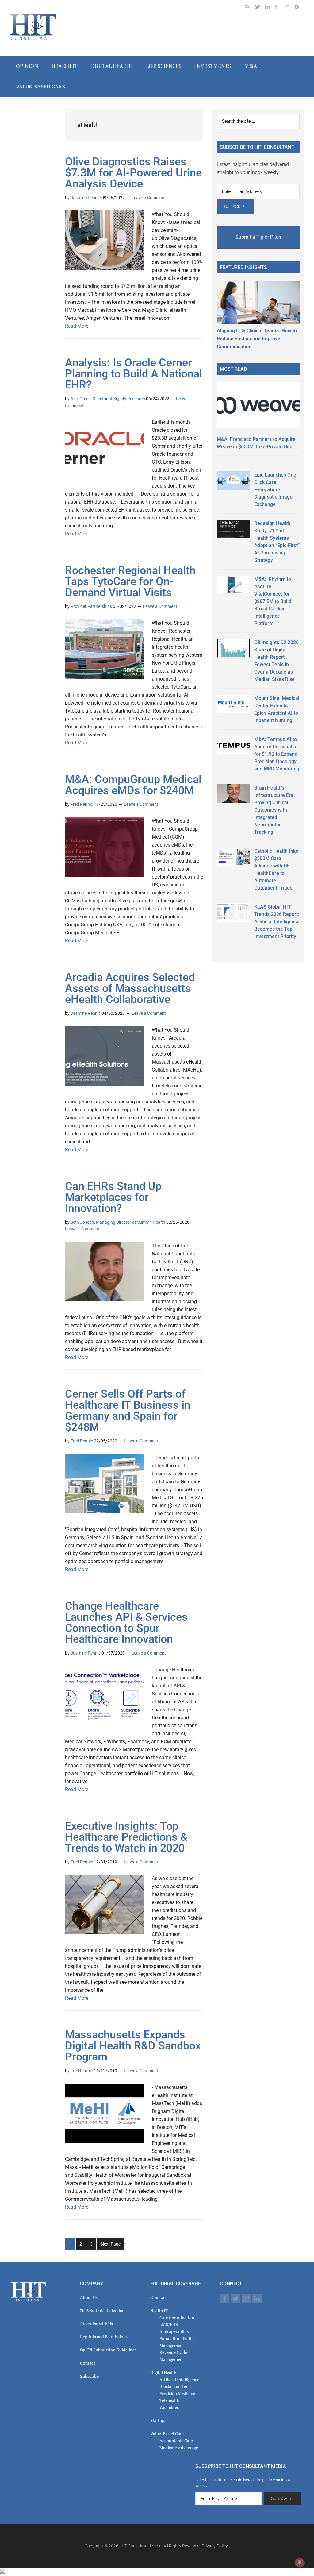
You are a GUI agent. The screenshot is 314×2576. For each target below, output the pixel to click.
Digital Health (163, 2372)
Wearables (169, 2407)
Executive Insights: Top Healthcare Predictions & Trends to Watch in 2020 (126, 1837)
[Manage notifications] (300, 2562)
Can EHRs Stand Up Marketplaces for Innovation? (113, 1197)
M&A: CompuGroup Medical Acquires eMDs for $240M (133, 785)
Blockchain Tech (175, 2386)
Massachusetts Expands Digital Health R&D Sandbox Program (133, 2046)
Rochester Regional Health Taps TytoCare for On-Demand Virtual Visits (130, 581)
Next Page (111, 2244)
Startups (158, 2420)
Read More (77, 326)
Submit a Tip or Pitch (258, 237)
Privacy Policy (215, 2546)
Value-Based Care (167, 2433)
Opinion (158, 2297)
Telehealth (169, 2400)
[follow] (260, 8)
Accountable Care (176, 2441)
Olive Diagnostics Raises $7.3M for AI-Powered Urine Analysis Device (133, 173)
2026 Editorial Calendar (102, 2310)
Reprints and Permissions (104, 2337)
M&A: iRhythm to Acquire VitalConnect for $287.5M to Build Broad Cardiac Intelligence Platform (273, 601)
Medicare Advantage (179, 2448)
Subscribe (89, 2376)
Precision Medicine (177, 2393)
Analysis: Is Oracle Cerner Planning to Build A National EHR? (134, 374)
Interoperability (174, 2331)
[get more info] (299, 8)
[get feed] (250, 8)
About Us (89, 2297)
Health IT (159, 2310)
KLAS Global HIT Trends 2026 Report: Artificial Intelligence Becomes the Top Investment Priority (277, 922)
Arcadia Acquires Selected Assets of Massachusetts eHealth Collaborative (130, 988)
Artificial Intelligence (179, 2379)
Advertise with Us (96, 2324)
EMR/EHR (169, 2324)
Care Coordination (177, 2317)
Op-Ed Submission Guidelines (108, 2350)
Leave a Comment (149, 198)
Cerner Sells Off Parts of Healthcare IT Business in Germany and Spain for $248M (128, 1411)
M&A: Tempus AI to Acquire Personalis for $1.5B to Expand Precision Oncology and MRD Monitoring (277, 754)
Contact (88, 2363)
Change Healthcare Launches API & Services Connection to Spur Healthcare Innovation (126, 1623)
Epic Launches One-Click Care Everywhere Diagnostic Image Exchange (276, 490)
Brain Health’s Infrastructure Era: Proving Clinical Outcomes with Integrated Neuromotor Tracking (274, 810)
